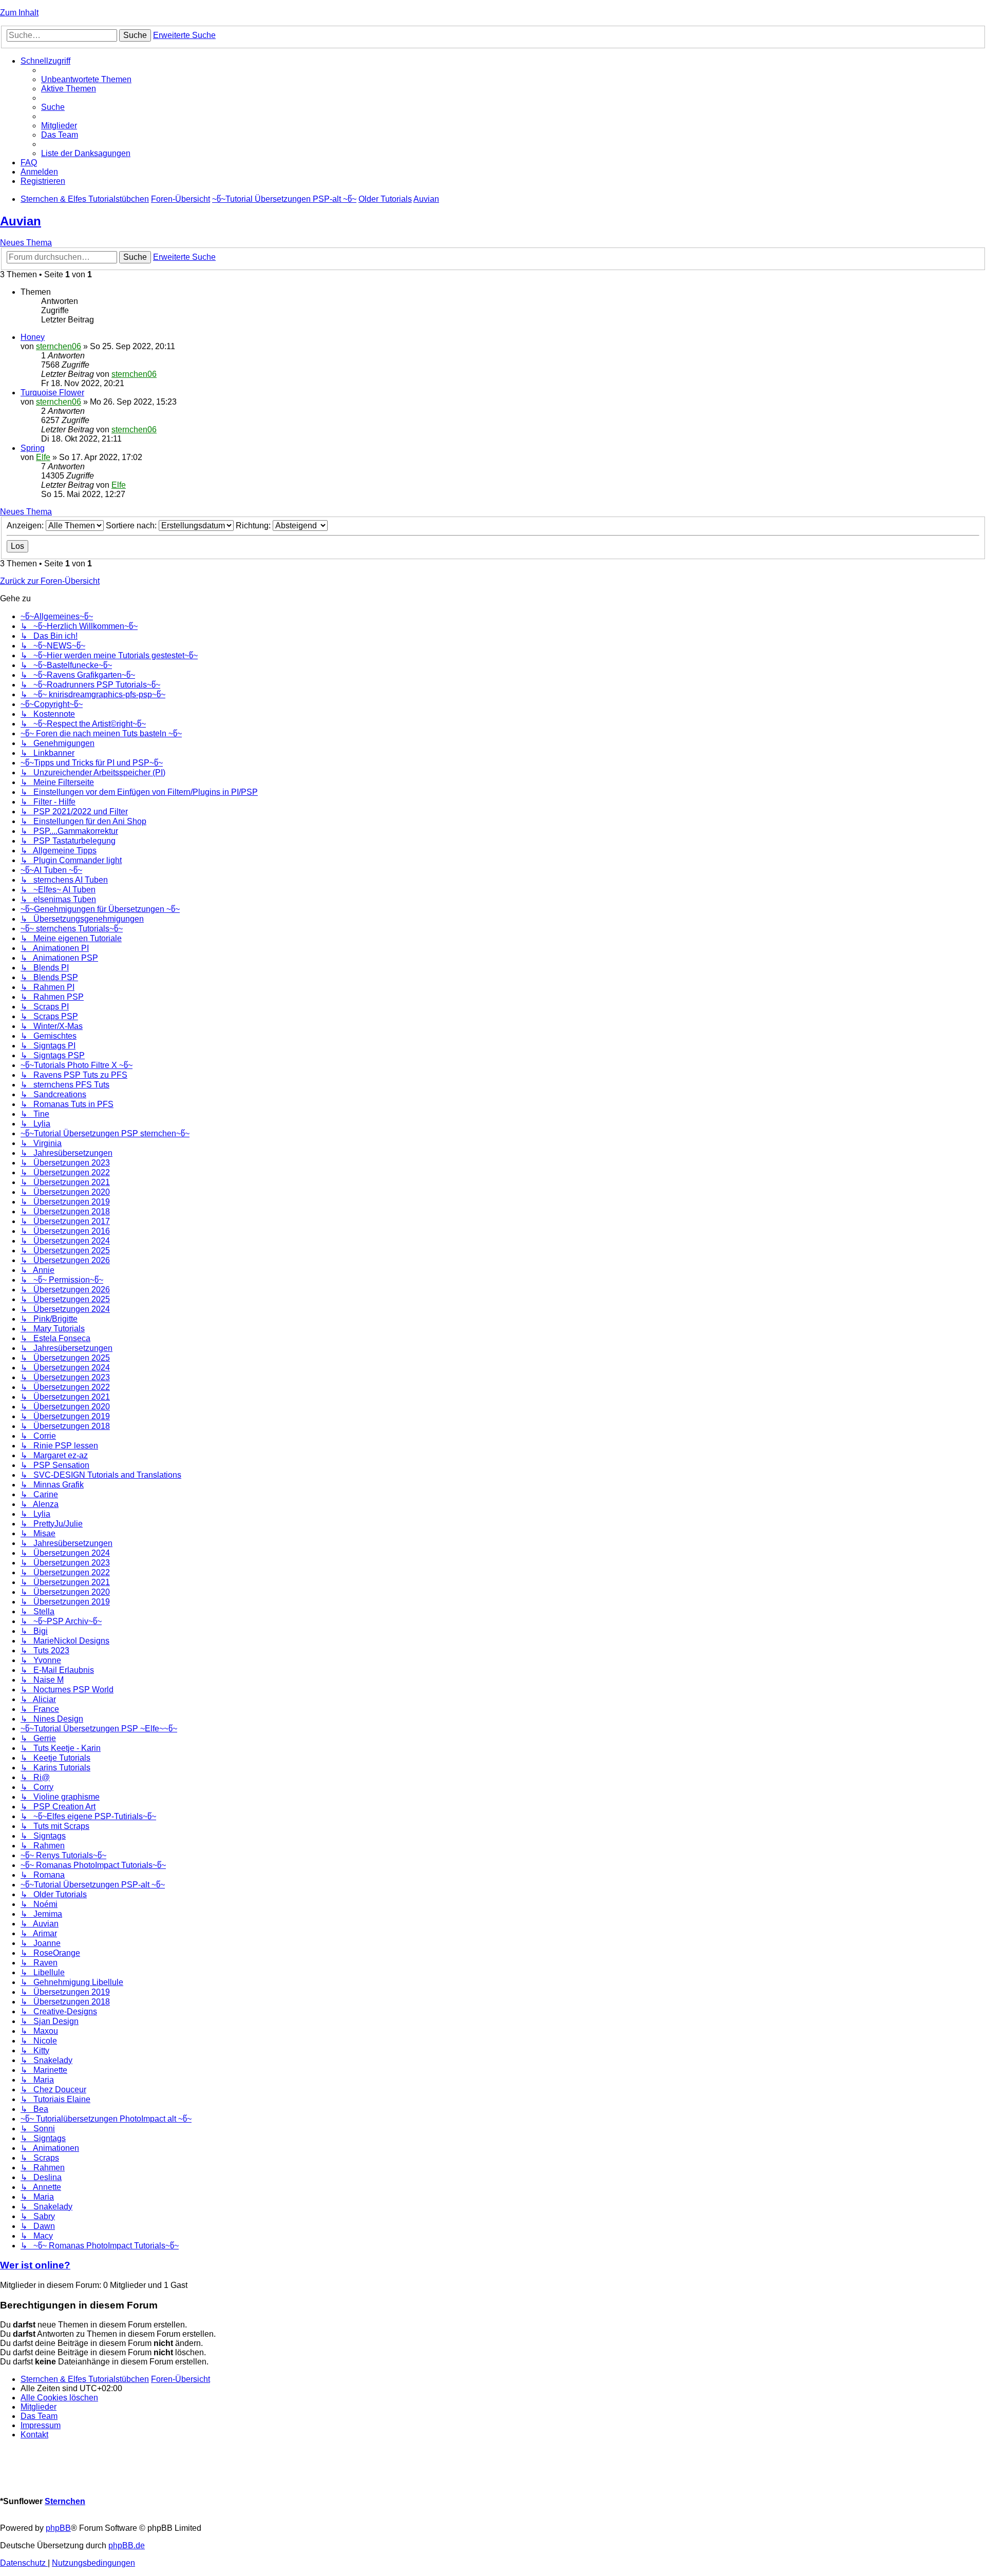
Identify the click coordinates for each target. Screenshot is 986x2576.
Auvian (21, 221)
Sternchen (65, 2501)
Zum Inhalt (19, 13)
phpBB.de (127, 2545)
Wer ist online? (35, 2265)
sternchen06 (59, 346)
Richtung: (254, 526)
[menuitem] (86, 79)
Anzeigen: (26, 526)
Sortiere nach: (132, 526)
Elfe (43, 457)
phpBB (58, 2528)
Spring (33, 448)
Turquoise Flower (52, 393)
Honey (33, 337)
